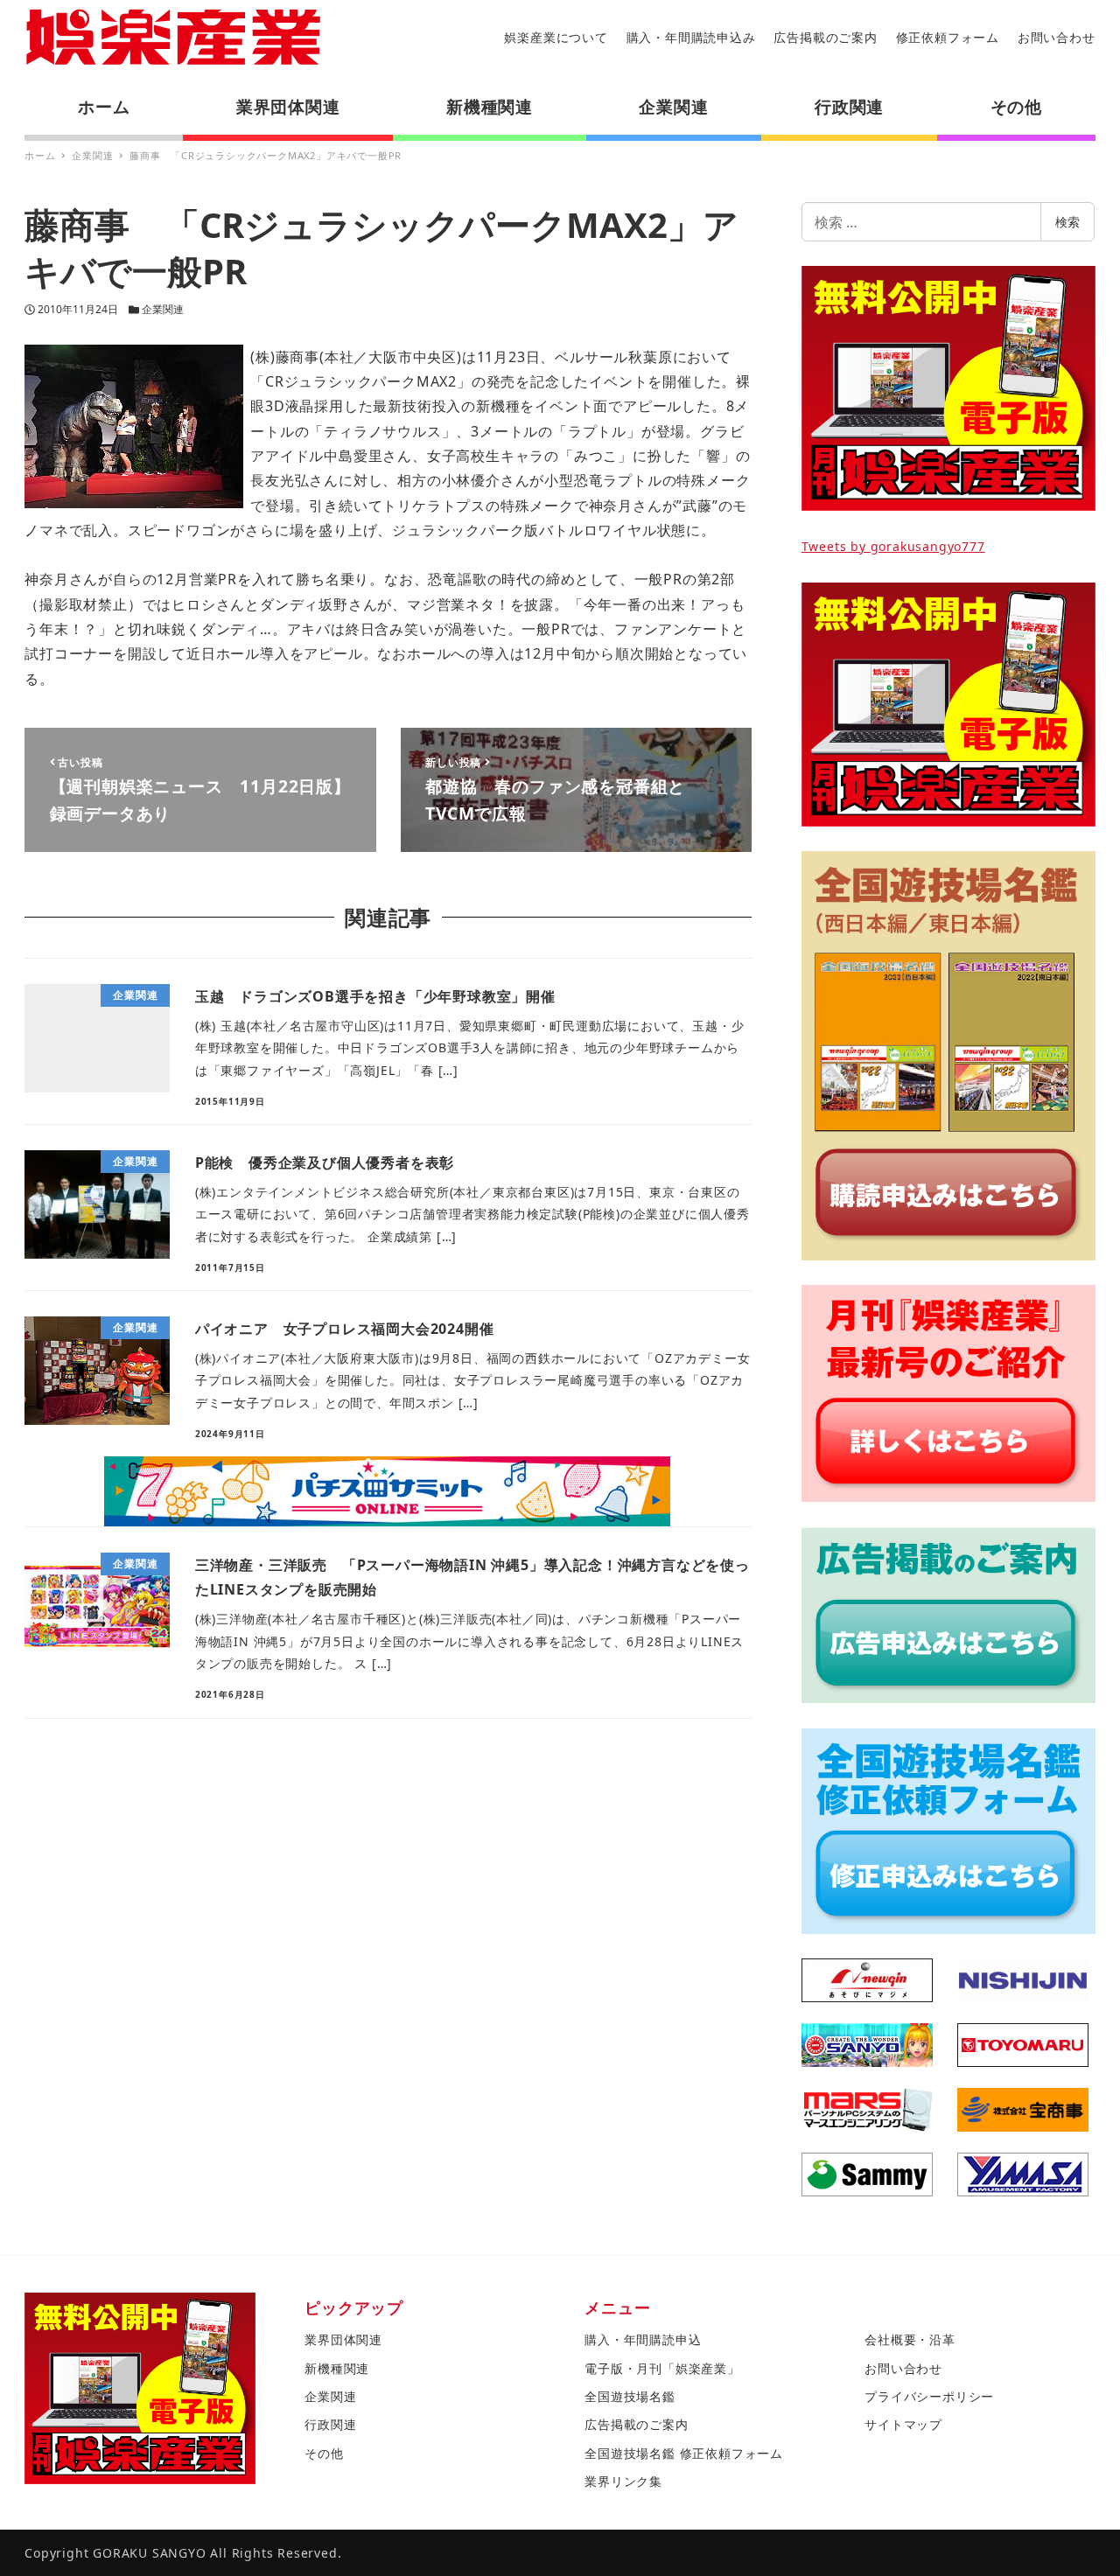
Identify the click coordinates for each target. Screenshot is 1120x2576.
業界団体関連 (343, 2339)
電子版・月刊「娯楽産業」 (662, 2368)
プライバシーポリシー (929, 2396)
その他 (324, 2453)
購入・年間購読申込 (643, 2339)
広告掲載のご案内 (825, 37)
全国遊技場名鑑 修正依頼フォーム (684, 2453)
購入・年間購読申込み (691, 37)
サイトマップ (903, 2424)
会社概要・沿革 (910, 2339)
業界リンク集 (623, 2481)
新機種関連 (337, 2368)
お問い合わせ (1057, 37)
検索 (1067, 222)
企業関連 (163, 309)
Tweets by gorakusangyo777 (893, 546)
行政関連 (330, 2424)
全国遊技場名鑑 (630, 2396)
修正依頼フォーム (948, 37)
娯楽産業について (556, 37)
